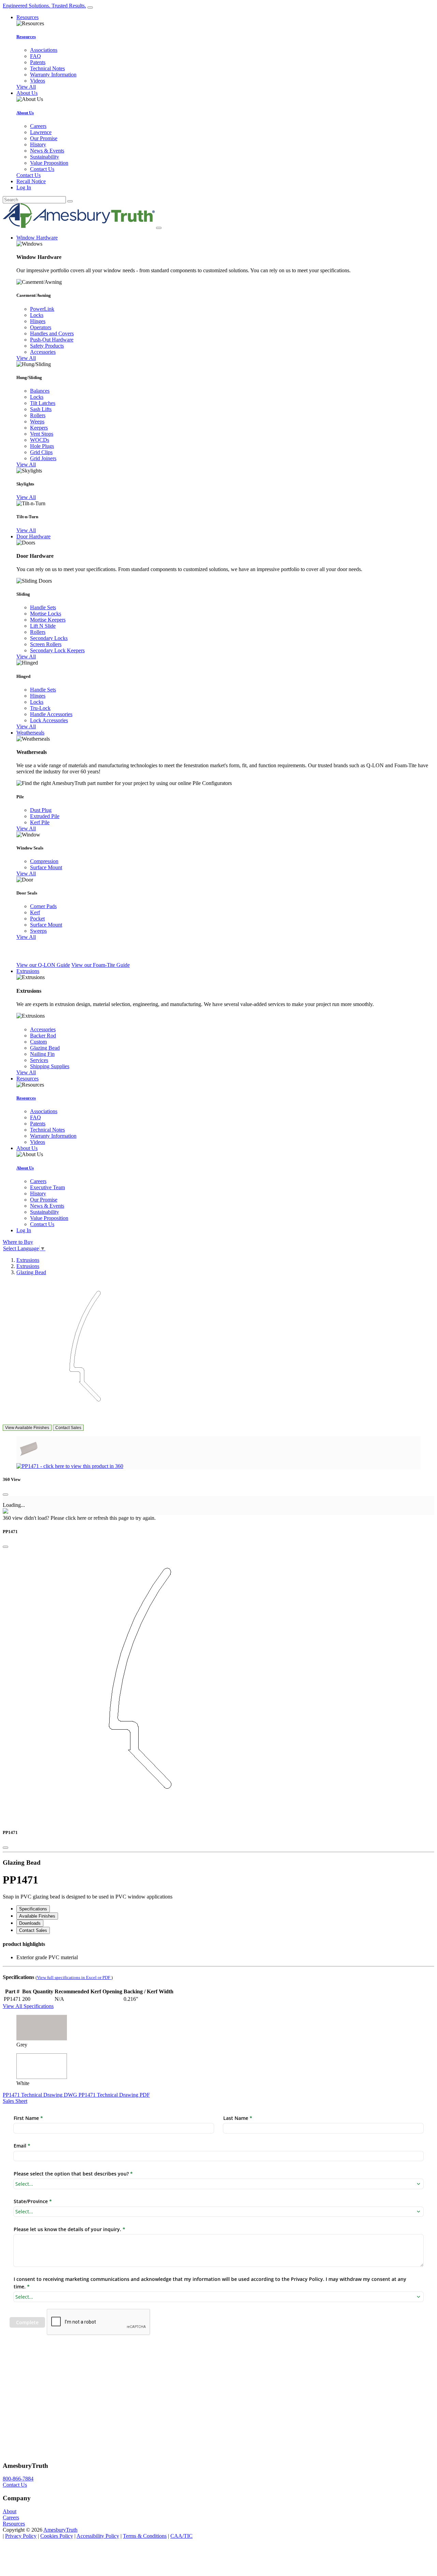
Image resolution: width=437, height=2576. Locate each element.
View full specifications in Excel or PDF (74, 1978)
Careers (38, 126)
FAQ (36, 56)
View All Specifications (28, 2006)
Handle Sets (43, 607)
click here (76, 1518)
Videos (38, 81)
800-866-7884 (18, 2479)
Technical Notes (47, 68)
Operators (41, 327)
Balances (40, 391)
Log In (24, 187)
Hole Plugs (42, 446)
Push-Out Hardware (52, 340)
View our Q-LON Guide (43, 965)
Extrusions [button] (28, 971)
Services (39, 1060)
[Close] (5, 1495)
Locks (37, 315)
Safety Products (47, 346)
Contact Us (42, 169)
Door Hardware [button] (33, 536)
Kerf (35, 912)
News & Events (47, 151)
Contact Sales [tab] (33, 1930)
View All (26, 87)
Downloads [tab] (30, 1923)
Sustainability (45, 157)
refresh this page (111, 1518)
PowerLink (42, 309)
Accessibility (98, 2536)
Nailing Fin (42, 1054)
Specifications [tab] (33, 1909)
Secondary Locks (49, 638)
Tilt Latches (43, 403)
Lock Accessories (49, 720)
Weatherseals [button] (30, 733)
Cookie (57, 2536)
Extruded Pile (45, 816)
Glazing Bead (45, 1048)
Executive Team (47, 1187)
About (10, 2511)
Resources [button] (27, 17)
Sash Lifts (41, 409)
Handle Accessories (51, 714)
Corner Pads (43, 906)
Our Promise (44, 138)
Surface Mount (46, 867)
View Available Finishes (27, 1428)
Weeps (37, 421)
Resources (26, 37)
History (38, 144)
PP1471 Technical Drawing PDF (114, 2095)
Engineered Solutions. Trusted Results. (44, 6)
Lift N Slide (43, 626)
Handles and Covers (52, 333)
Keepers (39, 428)
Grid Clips (41, 452)
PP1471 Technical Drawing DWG (41, 2095)
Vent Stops (42, 434)
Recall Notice (31, 181)
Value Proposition (49, 163)
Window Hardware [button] (37, 238)
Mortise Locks (46, 614)
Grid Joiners (43, 458)
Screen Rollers (46, 644)
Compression (44, 861)
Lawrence (41, 132)
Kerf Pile (40, 822)
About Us (25, 113)
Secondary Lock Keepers (57, 650)
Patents (38, 62)
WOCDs (40, 440)
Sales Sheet (15, 2101)
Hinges (38, 321)
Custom (38, 1042)
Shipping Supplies (50, 1066)
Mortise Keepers (48, 620)
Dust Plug (41, 810)
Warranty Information (53, 75)
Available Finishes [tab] (37, 1916)
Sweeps (38, 931)
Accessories (43, 352)
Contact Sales (68, 1428)
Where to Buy (18, 1242)
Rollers (38, 415)
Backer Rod (43, 1036)
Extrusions (28, 1260)
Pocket (37, 919)
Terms (145, 2536)
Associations (44, 50)
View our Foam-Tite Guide (101, 965)
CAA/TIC (181, 2536)
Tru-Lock (40, 708)
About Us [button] (27, 93)
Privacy (21, 2536)
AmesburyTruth (60, 2530)
